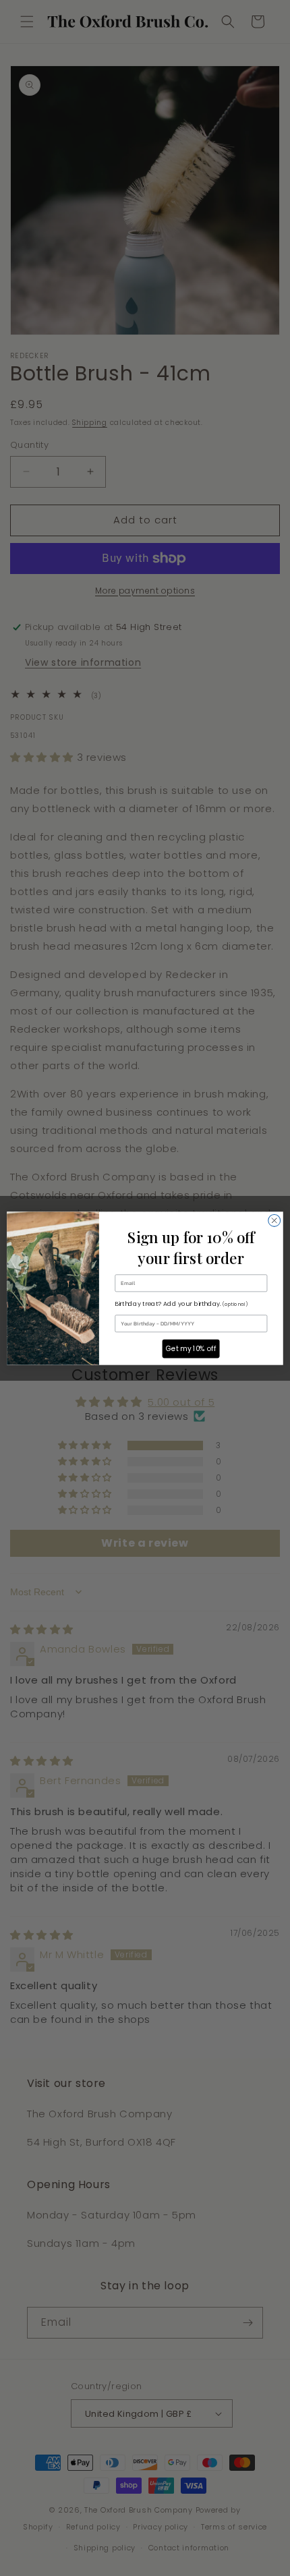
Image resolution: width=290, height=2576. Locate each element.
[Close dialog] (274, 1220)
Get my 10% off (191, 1348)
